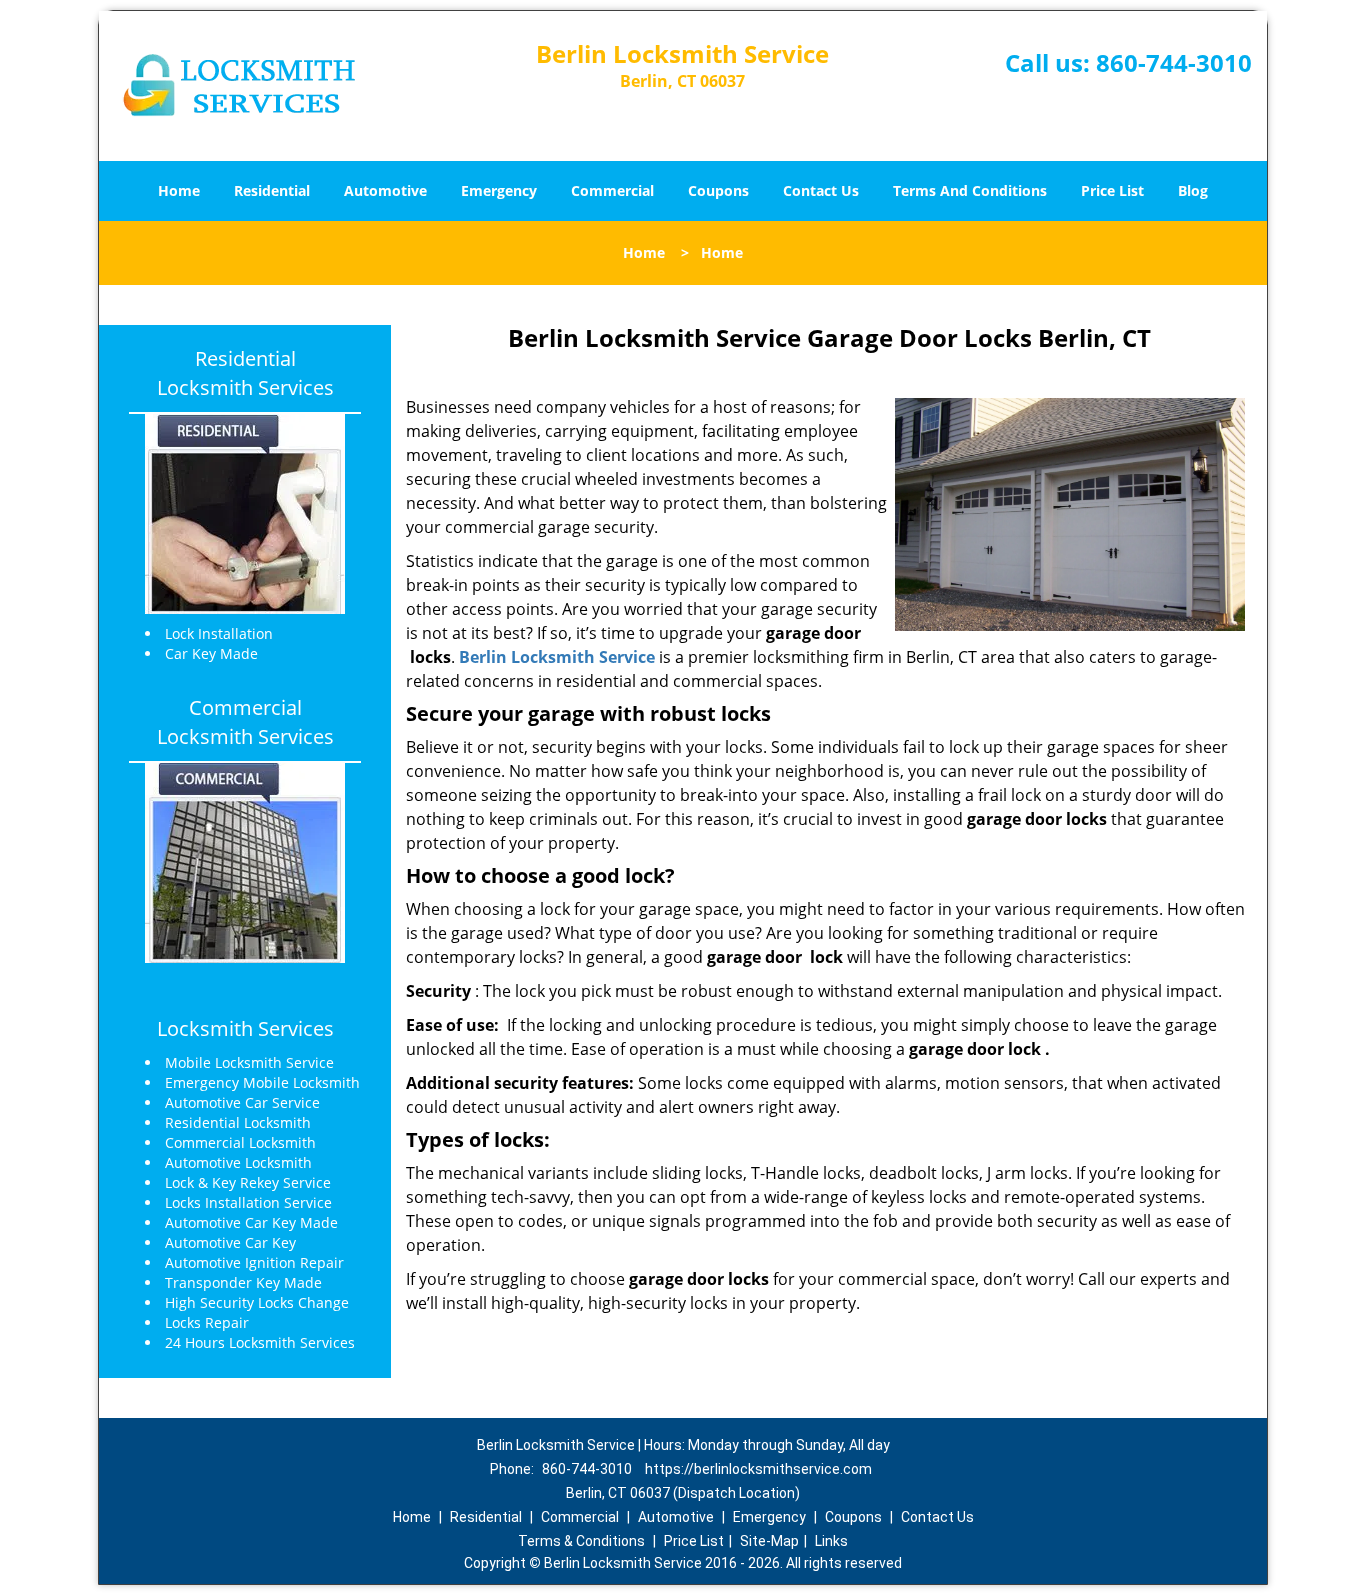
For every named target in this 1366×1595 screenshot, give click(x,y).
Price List (1112, 190)
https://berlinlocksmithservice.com (758, 1469)
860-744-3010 (1174, 62)
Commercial (612, 190)
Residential (272, 190)
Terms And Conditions (970, 190)
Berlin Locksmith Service (557, 657)
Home (179, 190)
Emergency (499, 190)
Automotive (385, 190)
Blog (1193, 190)
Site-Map (769, 1541)
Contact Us (821, 190)
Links (831, 1541)
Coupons (718, 190)
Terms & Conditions (581, 1541)
